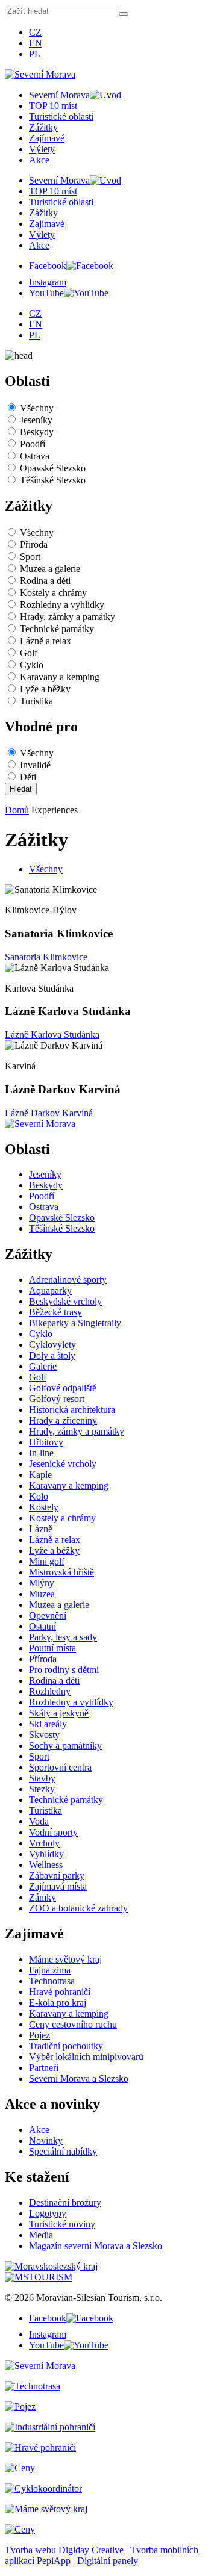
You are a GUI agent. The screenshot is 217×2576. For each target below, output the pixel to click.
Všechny (37, 408)
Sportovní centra (60, 1767)
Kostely (44, 1507)
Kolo (39, 1496)
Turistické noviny (62, 2224)
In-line (41, 1453)
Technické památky (57, 629)
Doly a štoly (52, 1355)
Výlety (42, 149)
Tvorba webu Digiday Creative (64, 2550)
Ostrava (35, 456)
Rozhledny (50, 1691)
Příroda (34, 545)
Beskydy (37, 432)
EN (36, 43)
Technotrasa (52, 1981)
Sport (30, 557)
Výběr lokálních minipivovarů (86, 2057)
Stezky (42, 1789)
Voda (39, 1821)
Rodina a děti (45, 581)
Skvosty (44, 1735)
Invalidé (35, 765)
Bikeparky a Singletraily (75, 1323)
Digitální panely (108, 2561)
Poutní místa (52, 1648)
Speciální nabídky (63, 2151)
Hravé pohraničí (60, 1992)
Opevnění (48, 1615)
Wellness (46, 1865)
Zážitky (43, 127)
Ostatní (42, 1626)
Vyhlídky (46, 1854)
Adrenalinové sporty (68, 1280)
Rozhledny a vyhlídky (62, 605)
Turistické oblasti (61, 116)
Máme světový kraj (65, 1959)
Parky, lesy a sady (63, 1637)
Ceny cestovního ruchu (73, 2024)
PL (35, 54)
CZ (35, 32)
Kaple (40, 1475)
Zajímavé (47, 138)
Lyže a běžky (45, 689)
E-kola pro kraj (58, 2003)
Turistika (36, 701)
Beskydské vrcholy (65, 1301)
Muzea (42, 1594)
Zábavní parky (57, 1876)
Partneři (44, 2068)
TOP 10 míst (53, 106)
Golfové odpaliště (63, 1388)
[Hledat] (124, 14)
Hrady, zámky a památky (68, 617)
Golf (29, 653)
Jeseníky (36, 420)
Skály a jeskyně (59, 1713)
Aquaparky (50, 1290)
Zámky (42, 1897)
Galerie (43, 1366)
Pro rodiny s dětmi (64, 1670)
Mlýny (42, 1583)
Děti (28, 777)
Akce (39, 160)
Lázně (41, 1529)
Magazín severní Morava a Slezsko (96, 2246)
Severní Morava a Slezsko (79, 2078)
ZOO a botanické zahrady (78, 1908)
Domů (17, 810)
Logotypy (48, 2213)
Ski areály (48, 1724)
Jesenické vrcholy (63, 1464)
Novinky (46, 2140)
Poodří (33, 444)
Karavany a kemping (60, 677)
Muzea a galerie (50, 569)
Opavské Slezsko (53, 468)
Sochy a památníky (65, 1746)
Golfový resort (57, 1399)
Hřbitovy (46, 1442)
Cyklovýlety (52, 1345)
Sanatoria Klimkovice (46, 957)
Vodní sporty (53, 1832)
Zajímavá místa (58, 1886)
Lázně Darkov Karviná (49, 1113)
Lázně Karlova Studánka (52, 1035)
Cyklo (32, 665)
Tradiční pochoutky (66, 2046)
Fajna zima (50, 1970)
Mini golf (47, 1561)
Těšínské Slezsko (53, 480)
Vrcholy (44, 1843)
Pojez (39, 2035)
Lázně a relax (46, 641)
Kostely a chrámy (53, 593)
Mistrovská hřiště (61, 1572)
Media (41, 2235)
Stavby (42, 1778)
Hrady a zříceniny (63, 1420)
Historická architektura (72, 1410)
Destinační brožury (65, 2202)
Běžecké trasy (55, 1312)
